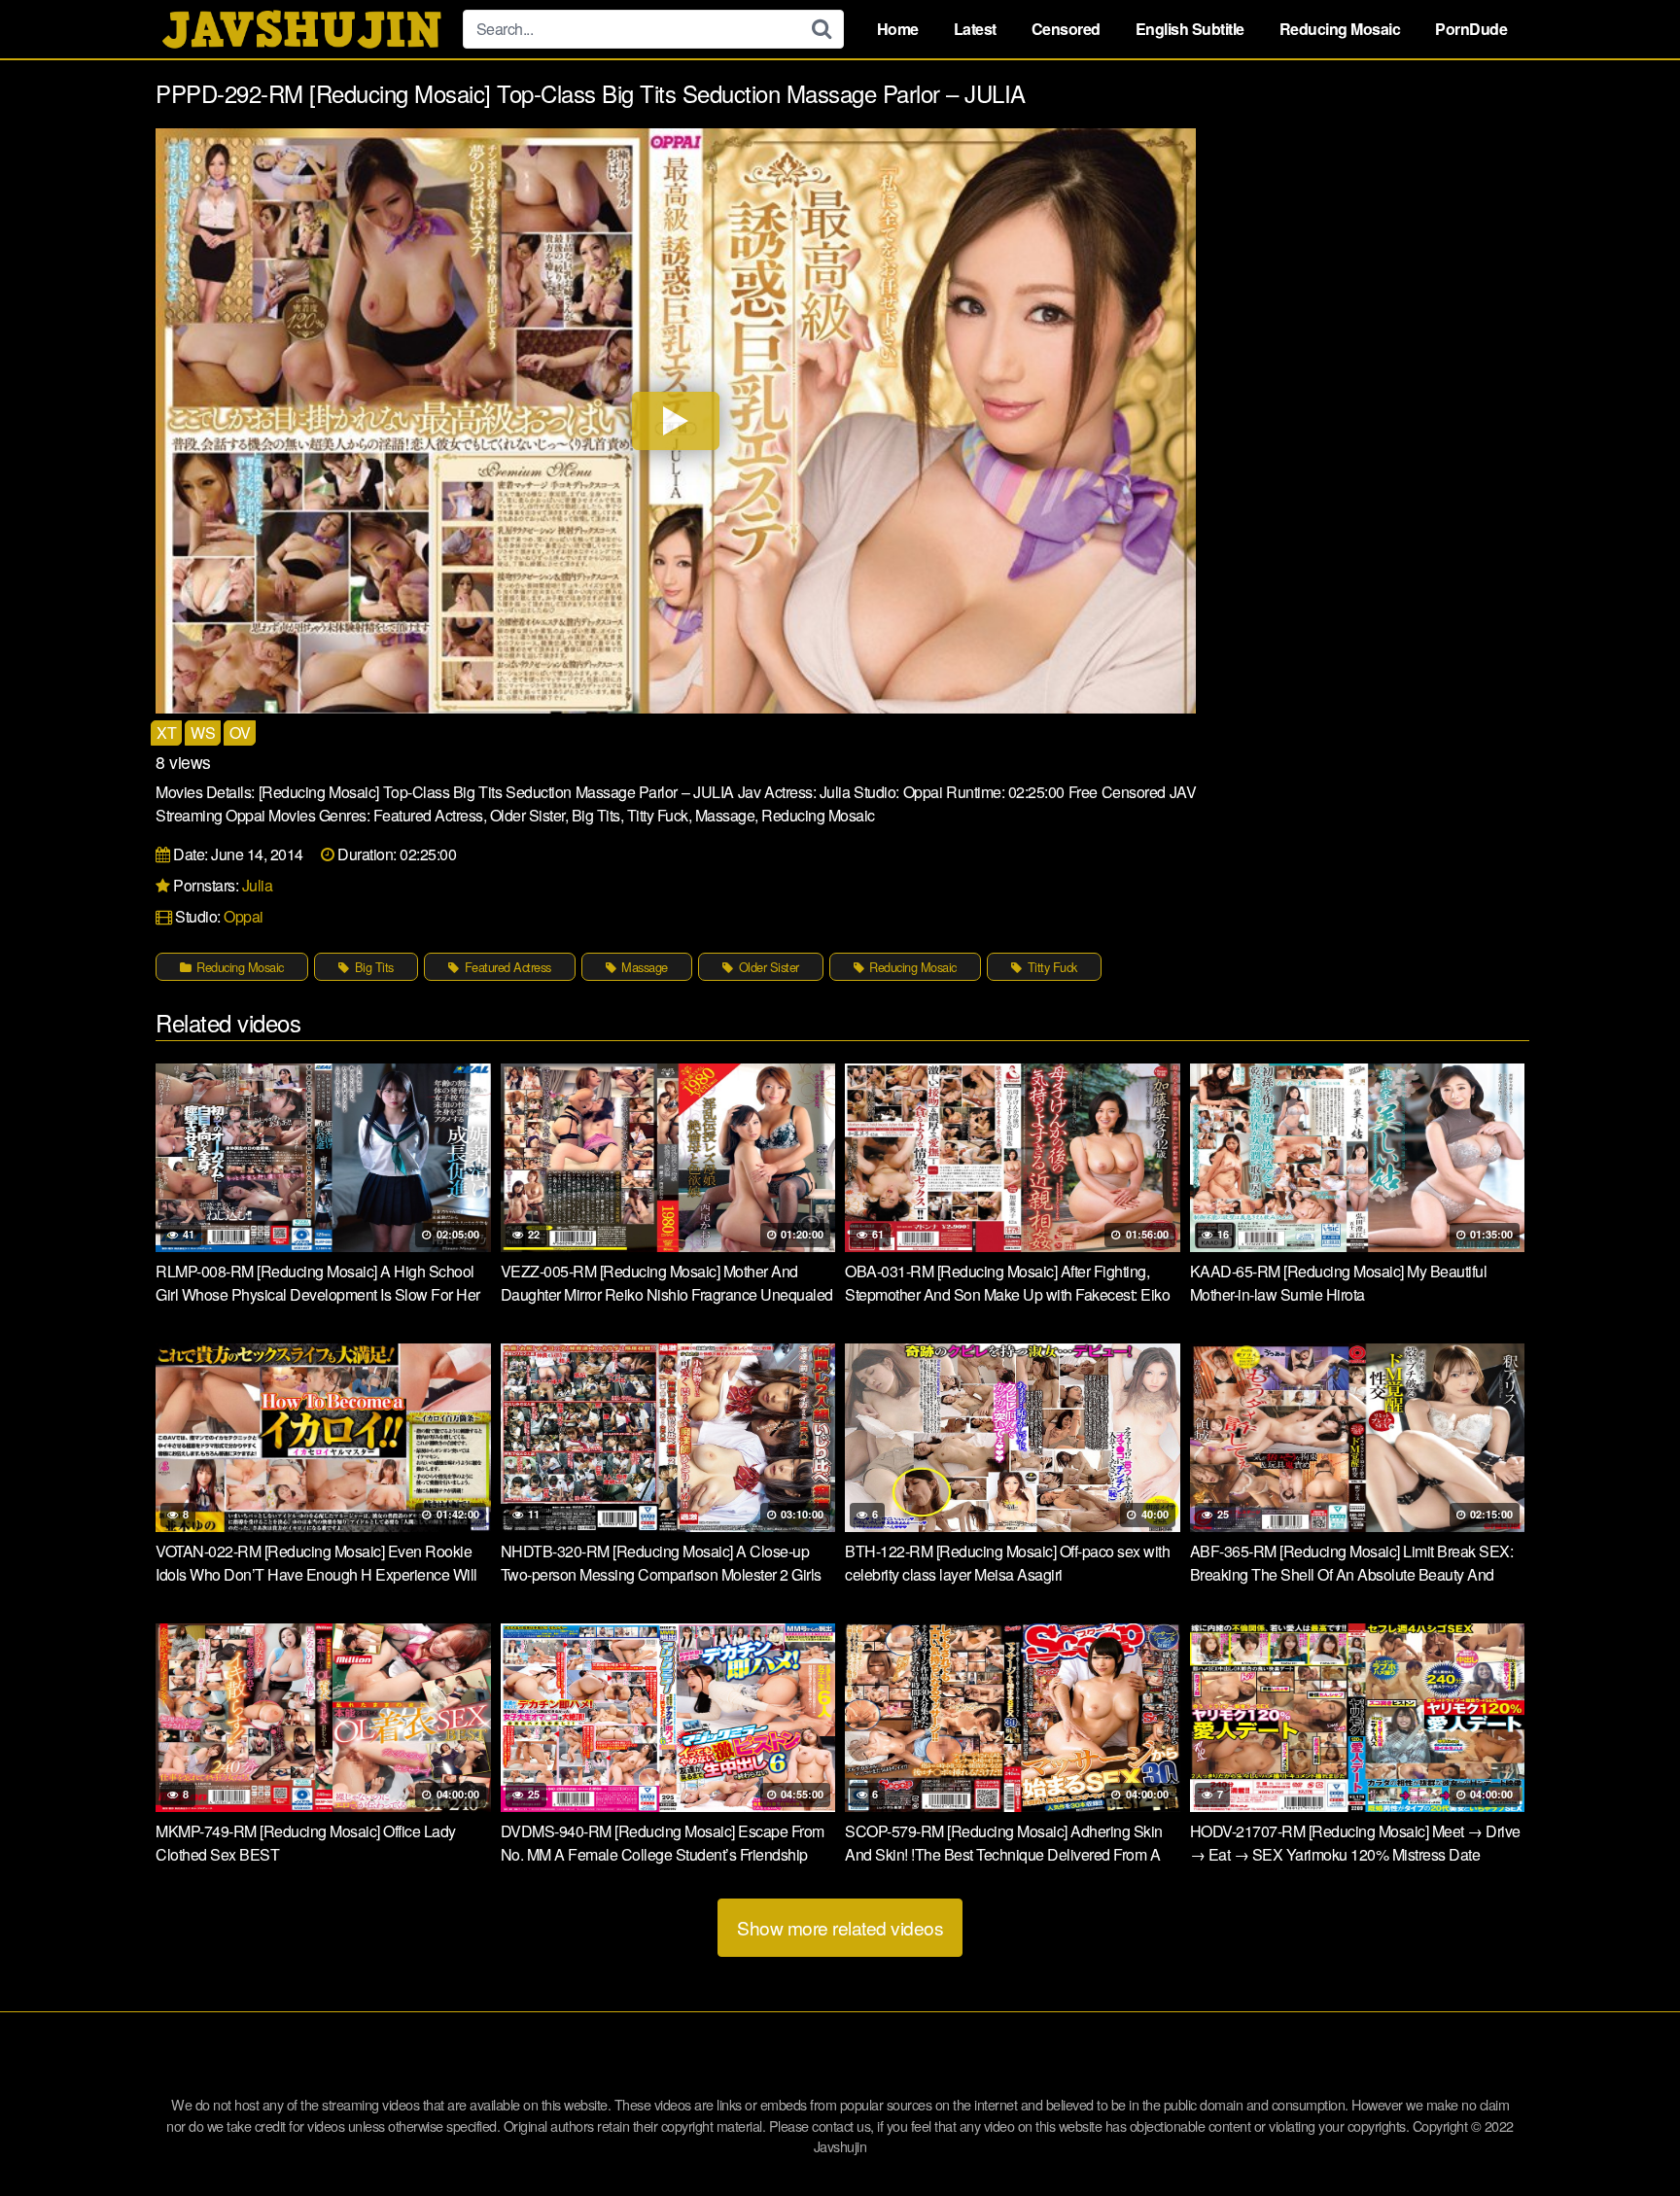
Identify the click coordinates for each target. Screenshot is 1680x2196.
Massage (643, 967)
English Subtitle (1190, 29)
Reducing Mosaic (1340, 29)
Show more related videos (840, 1927)
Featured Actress (506, 967)
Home (898, 29)
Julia (258, 885)
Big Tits (372, 967)
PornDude (1471, 29)
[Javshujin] (301, 29)
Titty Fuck (1050, 967)
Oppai (244, 916)
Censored (1066, 29)
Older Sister (767, 967)
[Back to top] (1627, 2134)
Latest (975, 29)
